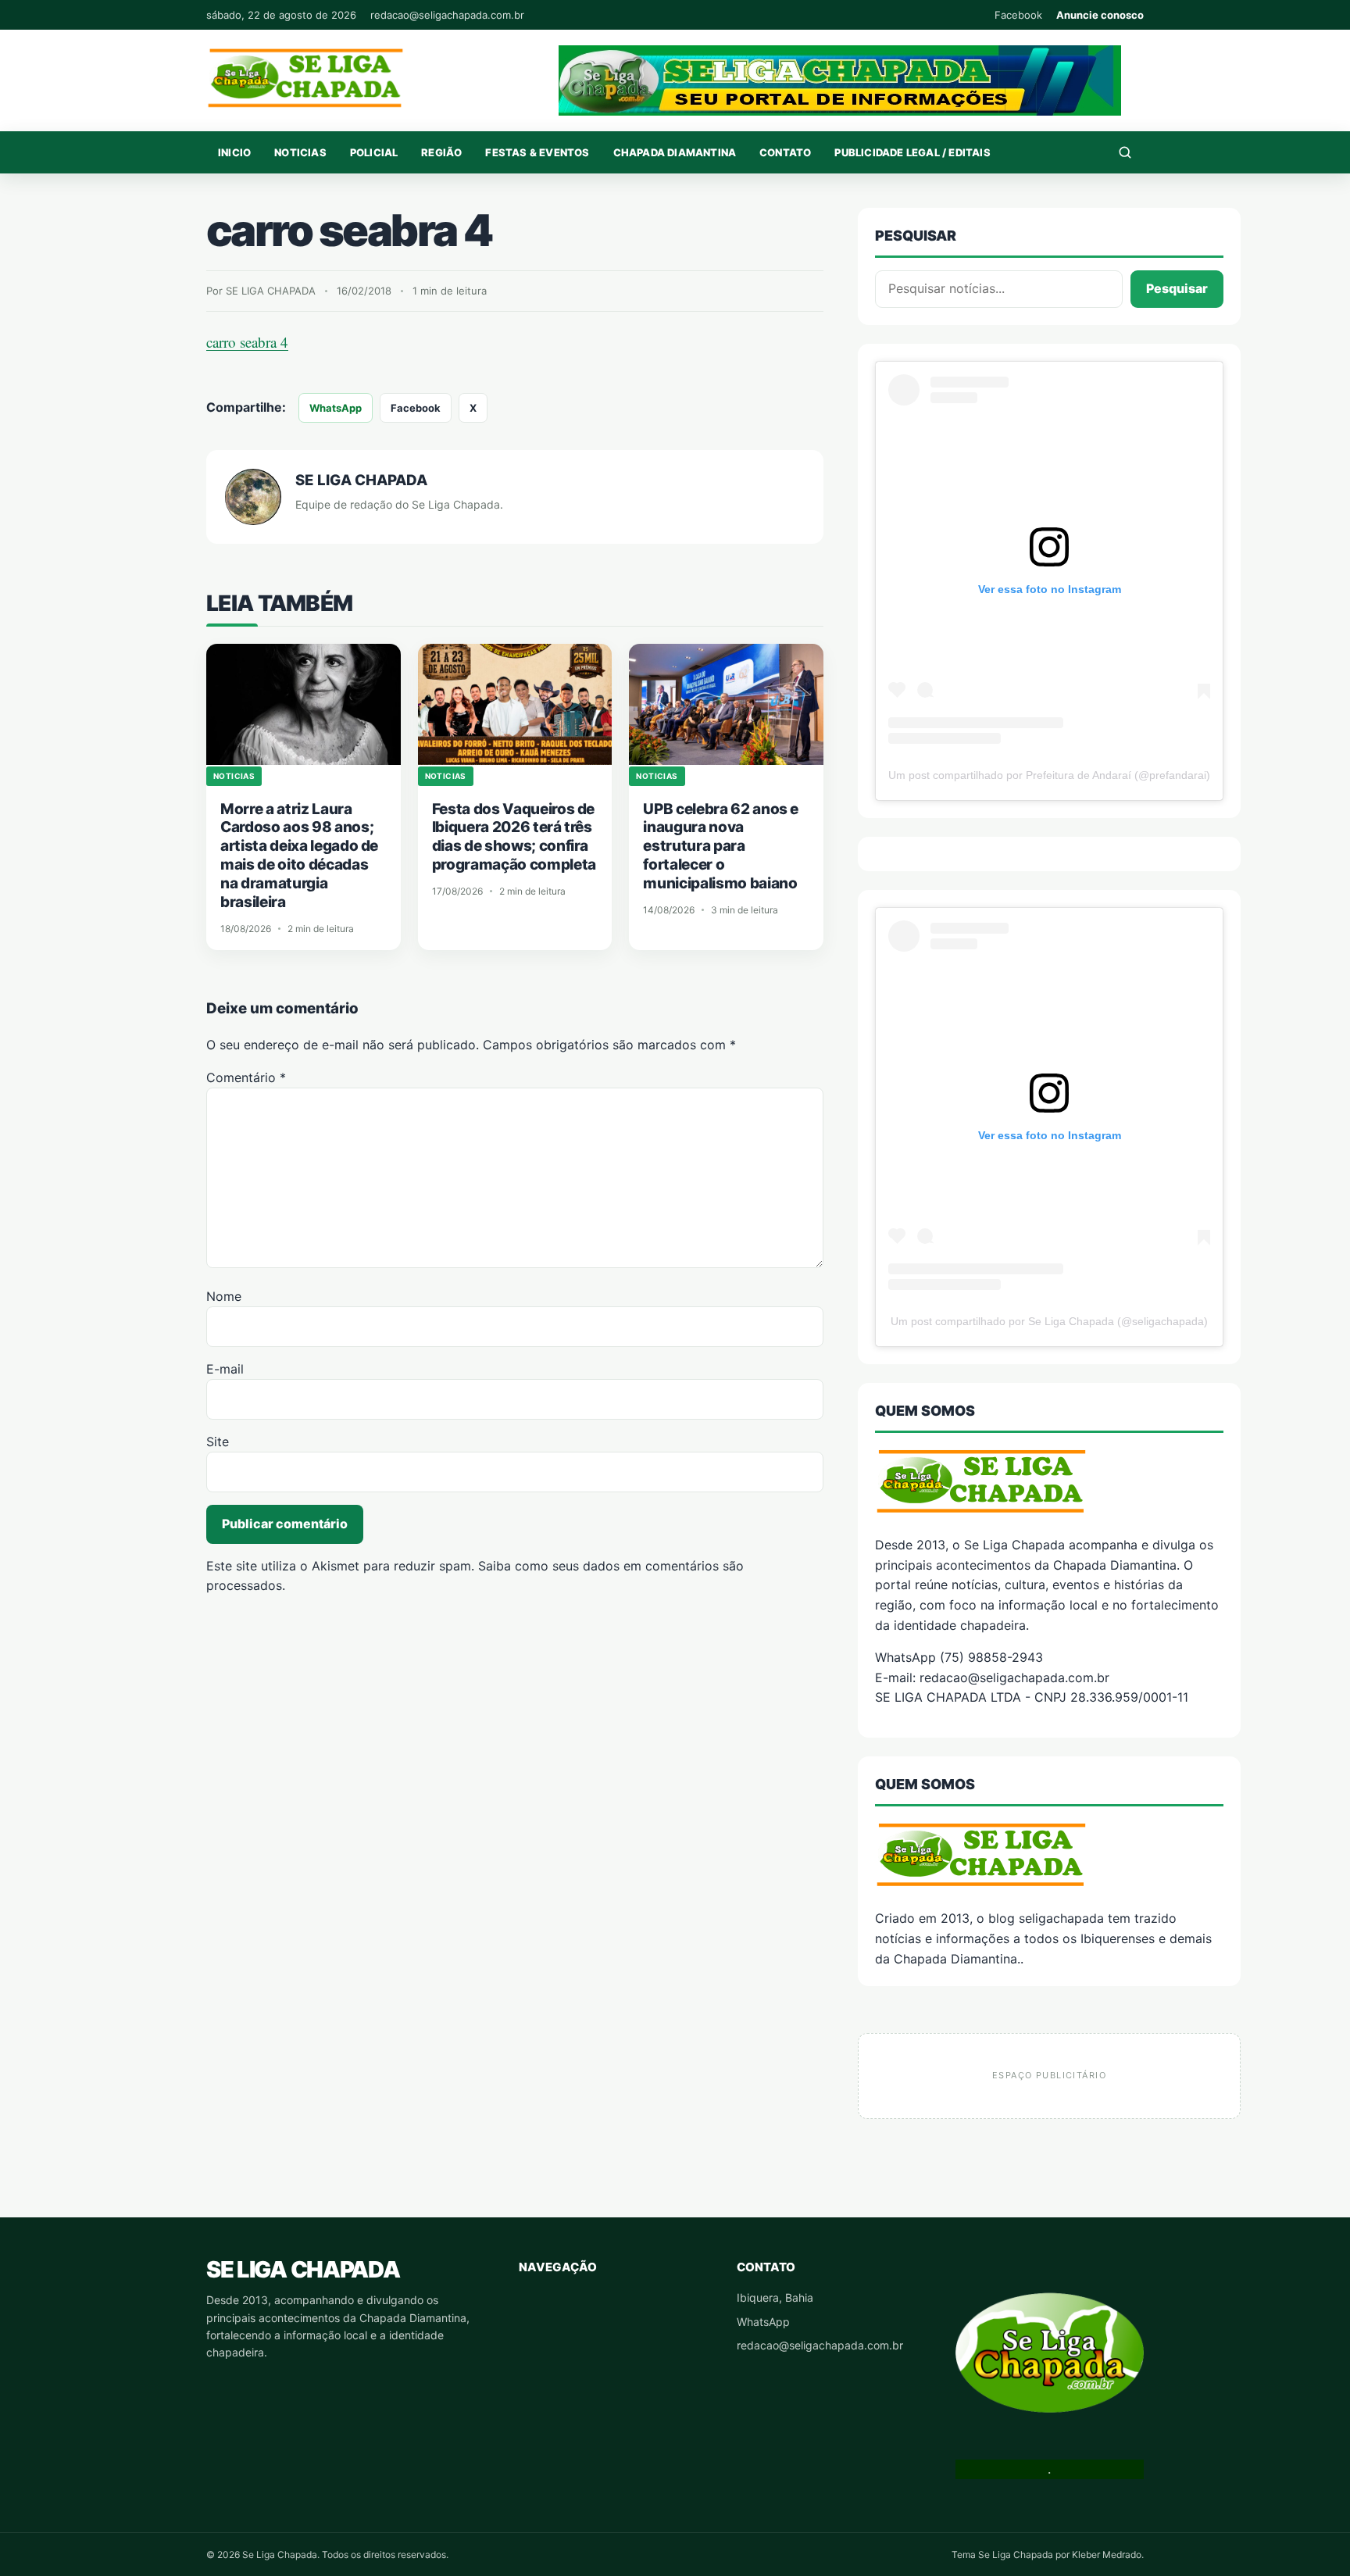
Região (441, 152)
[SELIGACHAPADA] (1049, 1854)
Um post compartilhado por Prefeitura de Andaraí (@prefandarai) (1049, 775)
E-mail (225, 1369)
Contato (785, 152)
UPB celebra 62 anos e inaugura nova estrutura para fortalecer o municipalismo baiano (721, 847)
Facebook (1018, 15)
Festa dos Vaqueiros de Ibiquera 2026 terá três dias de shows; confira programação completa (514, 837)
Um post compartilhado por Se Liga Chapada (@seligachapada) (1049, 1321)
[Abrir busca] (1125, 152)
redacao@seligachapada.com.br (447, 15)
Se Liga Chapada (303, 2269)
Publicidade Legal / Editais (912, 152)
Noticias (300, 152)
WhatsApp (336, 408)
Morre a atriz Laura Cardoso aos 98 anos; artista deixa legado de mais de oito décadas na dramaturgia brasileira (299, 856)
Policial (374, 152)
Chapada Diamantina (675, 152)
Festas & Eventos (537, 152)
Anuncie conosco (1100, 15)
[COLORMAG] (1049, 1481)
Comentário (246, 1077)
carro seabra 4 (247, 342)
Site (218, 1442)
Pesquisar (1177, 288)
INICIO (234, 152)
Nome (224, 1296)
